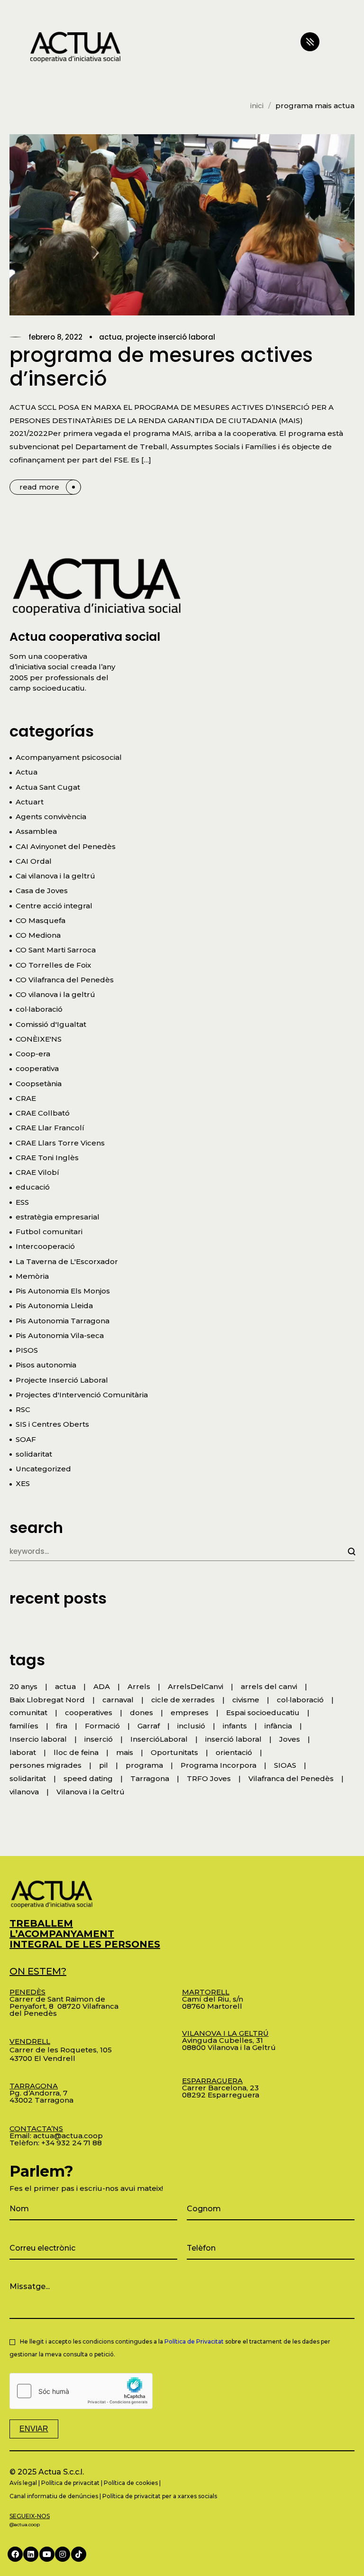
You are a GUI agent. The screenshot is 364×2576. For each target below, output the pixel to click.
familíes (24, 1726)
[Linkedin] (31, 2554)
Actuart (30, 802)
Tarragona (150, 1778)
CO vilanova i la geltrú (55, 994)
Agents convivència (51, 817)
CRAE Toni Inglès (47, 1158)
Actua (110, 337)
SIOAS (285, 1765)
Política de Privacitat (194, 2341)
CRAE (26, 1098)
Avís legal (23, 2483)
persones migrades (45, 1765)
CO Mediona (38, 935)
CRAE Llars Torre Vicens (60, 1143)
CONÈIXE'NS (39, 1039)
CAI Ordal (34, 861)
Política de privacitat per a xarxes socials (160, 2496)
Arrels (139, 1686)
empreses (190, 1713)
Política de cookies (131, 2483)
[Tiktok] (79, 2554)
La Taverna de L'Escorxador (67, 1261)
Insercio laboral (38, 1739)
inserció (99, 1739)
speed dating (88, 1778)
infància (278, 1726)
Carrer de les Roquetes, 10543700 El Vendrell (61, 2050)
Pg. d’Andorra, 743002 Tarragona (41, 2093)
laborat (23, 1752)
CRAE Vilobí (37, 1172)
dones (141, 1713)
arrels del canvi (269, 1686)
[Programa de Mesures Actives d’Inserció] (182, 225)
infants (235, 1726)
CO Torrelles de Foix (53, 965)
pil (104, 1765)
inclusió (191, 1726)
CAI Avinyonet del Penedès (66, 846)
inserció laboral (233, 1739)
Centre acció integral (54, 906)
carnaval (118, 1700)
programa (144, 1765)
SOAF (26, 1439)
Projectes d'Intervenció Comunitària (82, 1395)
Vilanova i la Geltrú (91, 1792)
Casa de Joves (42, 891)
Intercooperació (45, 1246)
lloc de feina (76, 1752)
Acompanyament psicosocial (69, 757)
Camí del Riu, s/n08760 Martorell (213, 1999)
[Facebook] (15, 2554)
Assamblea (36, 831)
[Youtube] (47, 2554)
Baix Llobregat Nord (47, 1700)
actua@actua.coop (68, 2136)
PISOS (27, 1350)
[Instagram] (63, 2554)
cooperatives (89, 1713)
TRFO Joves (209, 1778)
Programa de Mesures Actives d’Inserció (161, 367)
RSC (23, 1409)
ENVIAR (34, 2429)
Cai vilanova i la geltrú (55, 876)
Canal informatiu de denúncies (54, 2496)
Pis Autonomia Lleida (54, 1306)
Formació (102, 1726)
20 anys (23, 1686)
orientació (234, 1752)
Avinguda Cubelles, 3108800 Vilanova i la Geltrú (229, 2040)
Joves (290, 1739)
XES (23, 1483)
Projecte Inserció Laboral (170, 337)
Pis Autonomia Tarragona (63, 1321)
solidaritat (34, 1454)
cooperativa (37, 1068)
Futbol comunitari (49, 1232)
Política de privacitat (70, 2483)
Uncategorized (43, 1469)
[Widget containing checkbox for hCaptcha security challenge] (81, 2391)
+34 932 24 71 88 (72, 2143)
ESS (22, 1202)
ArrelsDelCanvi (196, 1686)
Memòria (32, 1276)
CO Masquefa (41, 920)
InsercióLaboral (159, 1739)
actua (65, 1686)
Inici (257, 106)
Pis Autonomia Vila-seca (60, 1335)
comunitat (28, 1713)
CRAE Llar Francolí (50, 1128)
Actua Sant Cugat (48, 787)
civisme (246, 1700)
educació (33, 1187)
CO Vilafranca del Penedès (65, 980)
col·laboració (39, 1009)
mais (125, 1752)
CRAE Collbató (43, 1113)
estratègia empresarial (58, 1217)
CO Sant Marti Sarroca (56, 950)
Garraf (149, 1726)
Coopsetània (39, 1084)
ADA (102, 1686)
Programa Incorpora (218, 1765)
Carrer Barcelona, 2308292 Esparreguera (221, 2088)
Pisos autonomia (46, 1365)
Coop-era (33, 1054)
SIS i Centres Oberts (52, 1424)
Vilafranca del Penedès (291, 1778)
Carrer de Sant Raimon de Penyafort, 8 (57, 1999)
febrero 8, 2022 (55, 337)
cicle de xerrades (183, 1700)
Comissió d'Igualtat (51, 1024)
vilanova (24, 1792)
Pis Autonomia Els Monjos (63, 1291)
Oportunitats (174, 1752)
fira (62, 1726)
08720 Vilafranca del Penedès (64, 2010)
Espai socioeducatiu (263, 1713)
